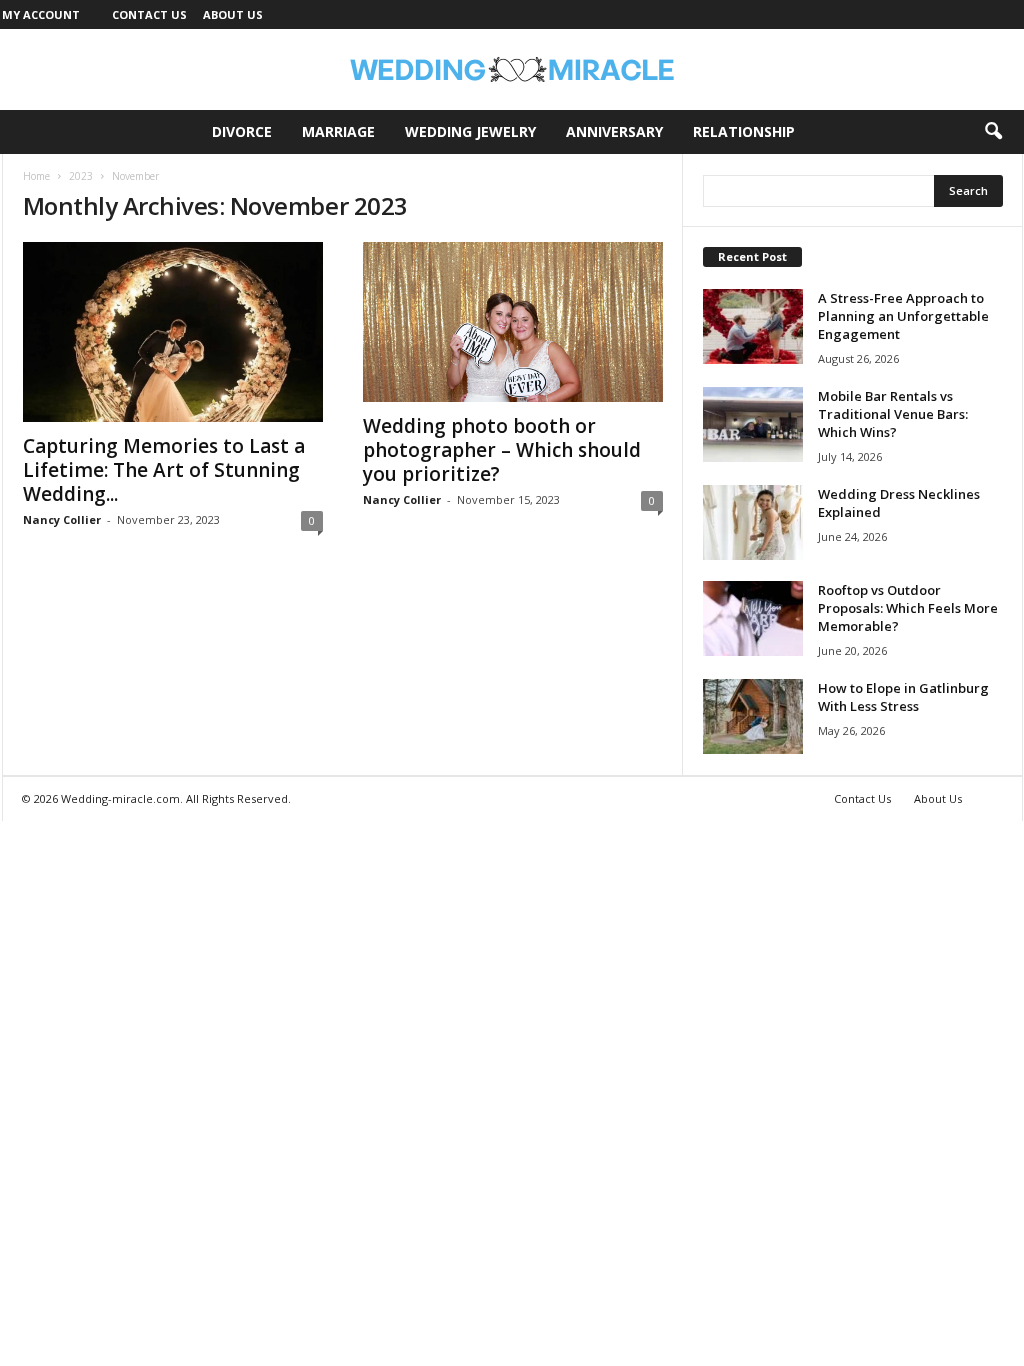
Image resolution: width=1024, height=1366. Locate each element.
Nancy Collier (62, 519)
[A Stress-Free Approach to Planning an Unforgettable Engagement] (753, 326)
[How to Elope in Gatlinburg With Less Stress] (753, 716)
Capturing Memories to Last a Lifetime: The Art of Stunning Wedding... (164, 470)
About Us (233, 14)
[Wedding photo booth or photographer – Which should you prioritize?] (513, 322)
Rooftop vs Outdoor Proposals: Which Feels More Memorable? (908, 608)
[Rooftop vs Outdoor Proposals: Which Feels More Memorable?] (753, 618)
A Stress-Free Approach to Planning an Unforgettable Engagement (903, 316)
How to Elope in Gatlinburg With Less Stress (903, 697)
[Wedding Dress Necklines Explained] (753, 522)
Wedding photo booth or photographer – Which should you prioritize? (502, 450)
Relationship (744, 131)
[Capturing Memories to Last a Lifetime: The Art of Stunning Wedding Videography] (173, 332)
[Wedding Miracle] (512, 69)
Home (36, 176)
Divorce (242, 131)
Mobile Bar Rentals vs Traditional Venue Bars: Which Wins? (893, 414)
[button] (993, 132)
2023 (81, 176)
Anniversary (614, 131)
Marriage (338, 131)
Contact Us (149, 14)
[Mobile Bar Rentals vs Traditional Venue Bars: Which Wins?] (753, 424)
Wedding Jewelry (470, 131)
